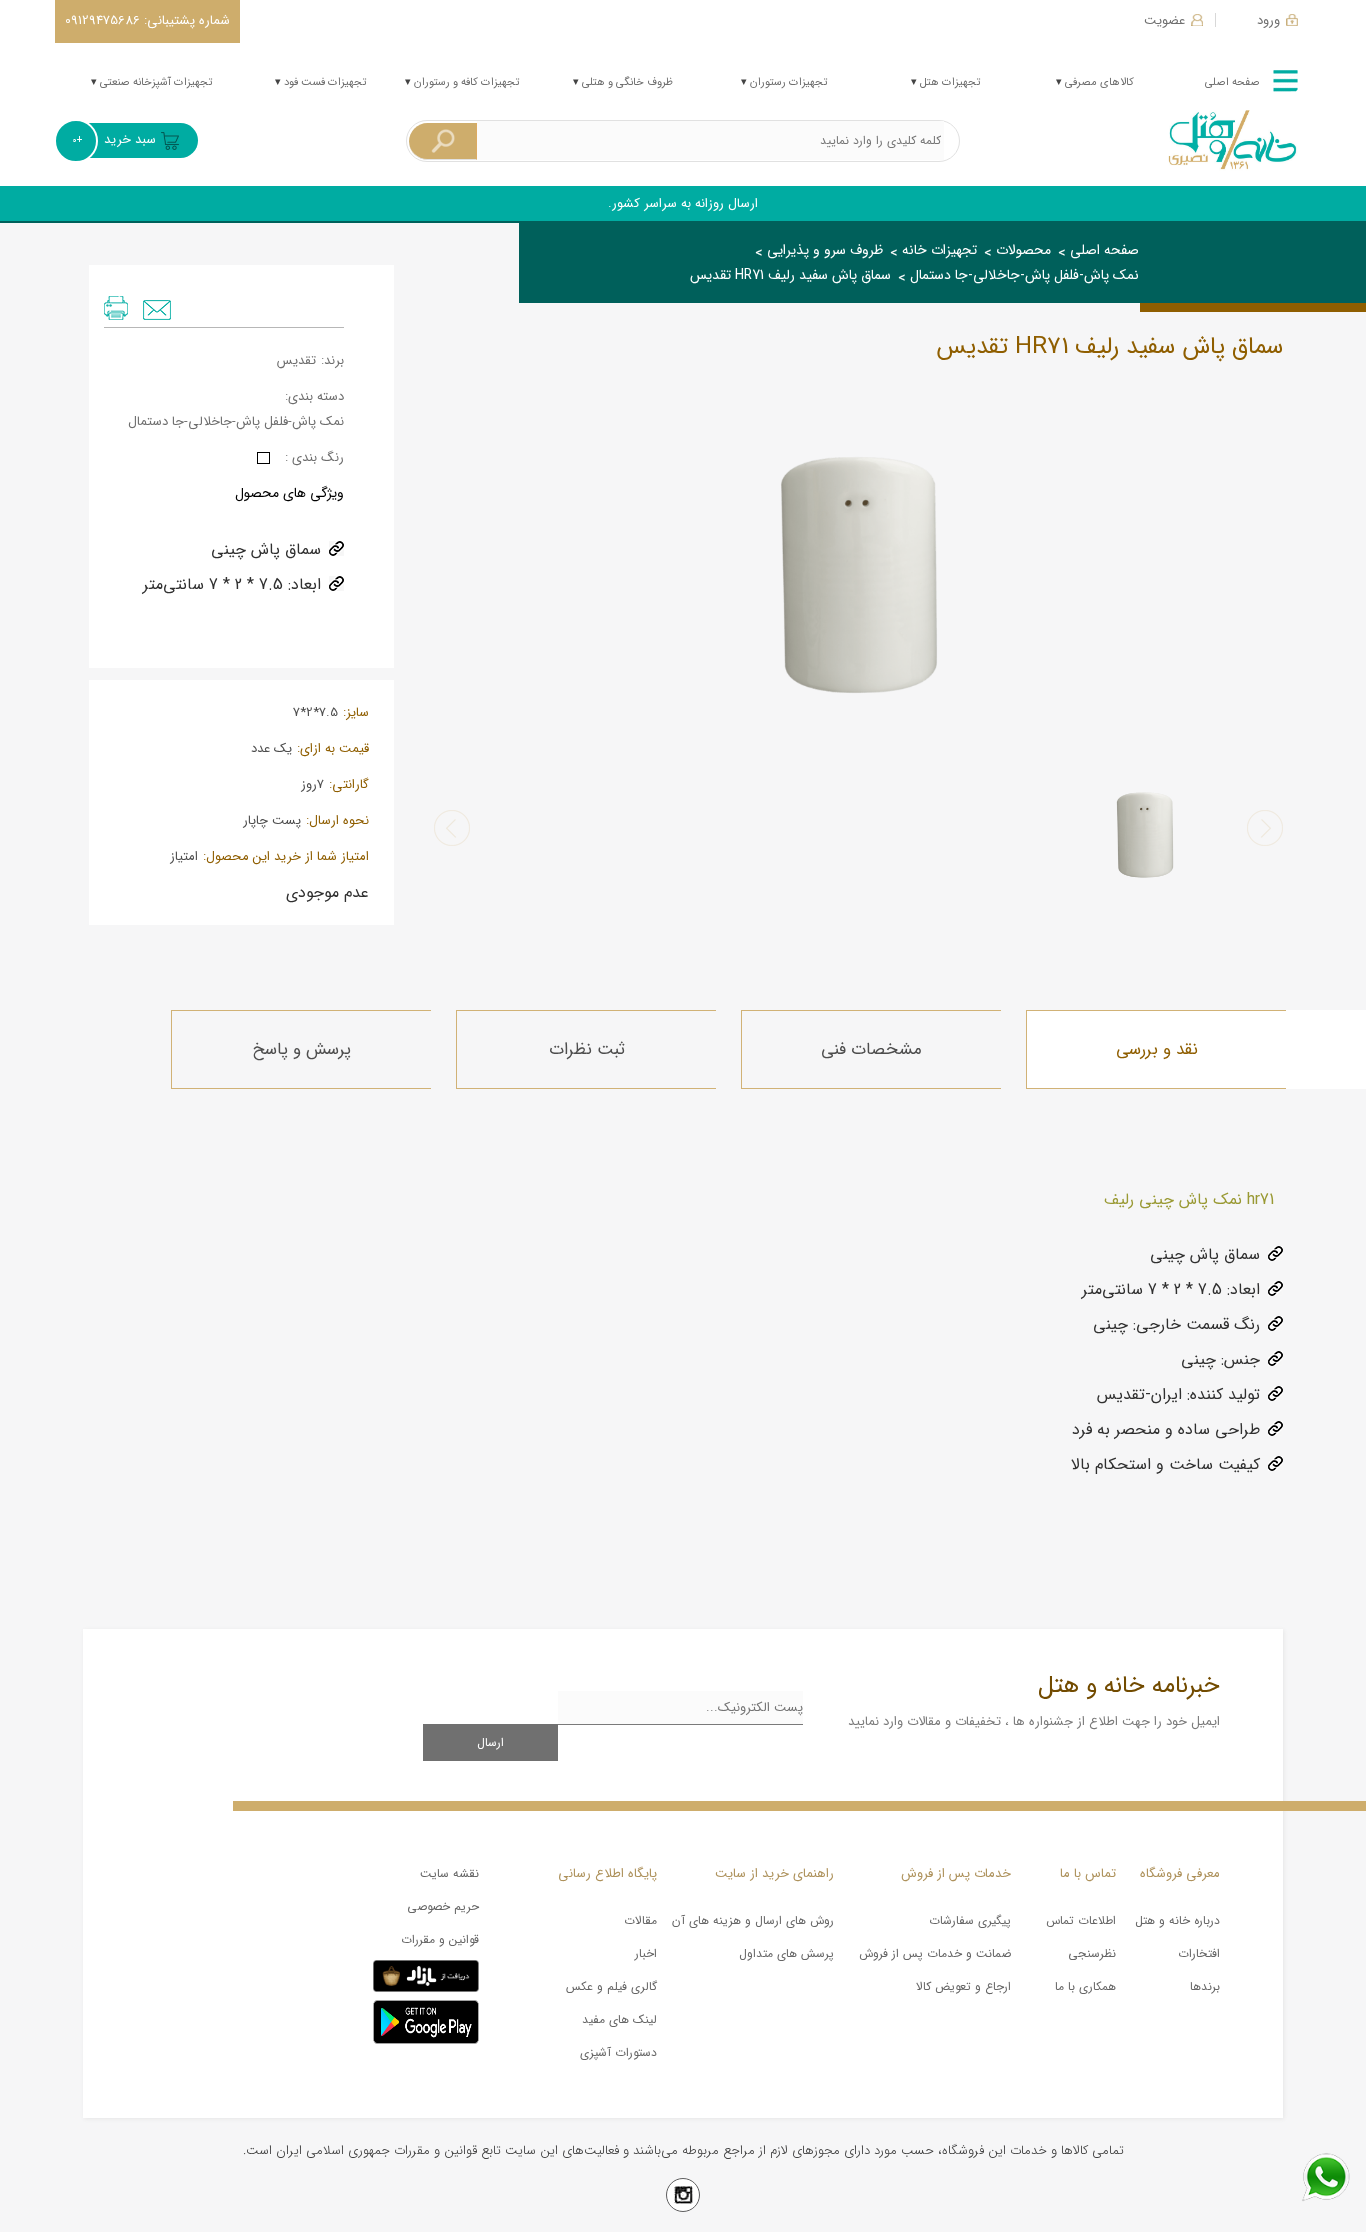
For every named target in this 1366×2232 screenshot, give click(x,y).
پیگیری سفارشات (970, 1920)
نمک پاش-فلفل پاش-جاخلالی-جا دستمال (1024, 275)
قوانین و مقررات (440, 1939)
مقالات (640, 1920)
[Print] (116, 308)
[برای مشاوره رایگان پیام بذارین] (1326, 2177)
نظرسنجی (1091, 1953)
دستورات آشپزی (618, 2052)
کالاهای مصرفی (1098, 82)
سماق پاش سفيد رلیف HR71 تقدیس (790, 275)
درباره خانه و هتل (1177, 1920)
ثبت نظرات (587, 1049)
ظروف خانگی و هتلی (626, 82)
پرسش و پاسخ (301, 1049)
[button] (1265, 828)
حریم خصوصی (443, 1906)
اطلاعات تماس (1080, 1920)
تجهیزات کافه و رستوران (465, 82)
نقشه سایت (449, 1873)
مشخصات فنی (871, 1049)
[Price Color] (263, 458)
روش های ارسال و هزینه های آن (753, 1920)
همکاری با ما (1085, 1986)
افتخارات (1199, 1953)
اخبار (645, 1953)
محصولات (1023, 250)
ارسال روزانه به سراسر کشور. (683, 203)
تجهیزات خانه (939, 250)
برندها (1205, 1986)
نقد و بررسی (1157, 1049)
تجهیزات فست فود (323, 82)
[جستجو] (443, 141)
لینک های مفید (619, 2019)
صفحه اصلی (1232, 82)
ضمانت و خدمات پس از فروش (935, 1953)
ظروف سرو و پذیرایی (825, 250)
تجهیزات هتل (948, 82)
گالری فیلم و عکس (611, 1986)
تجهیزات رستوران (787, 82)
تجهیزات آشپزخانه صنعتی (154, 82)
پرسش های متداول (786, 1953)
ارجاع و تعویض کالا (963, 1986)
